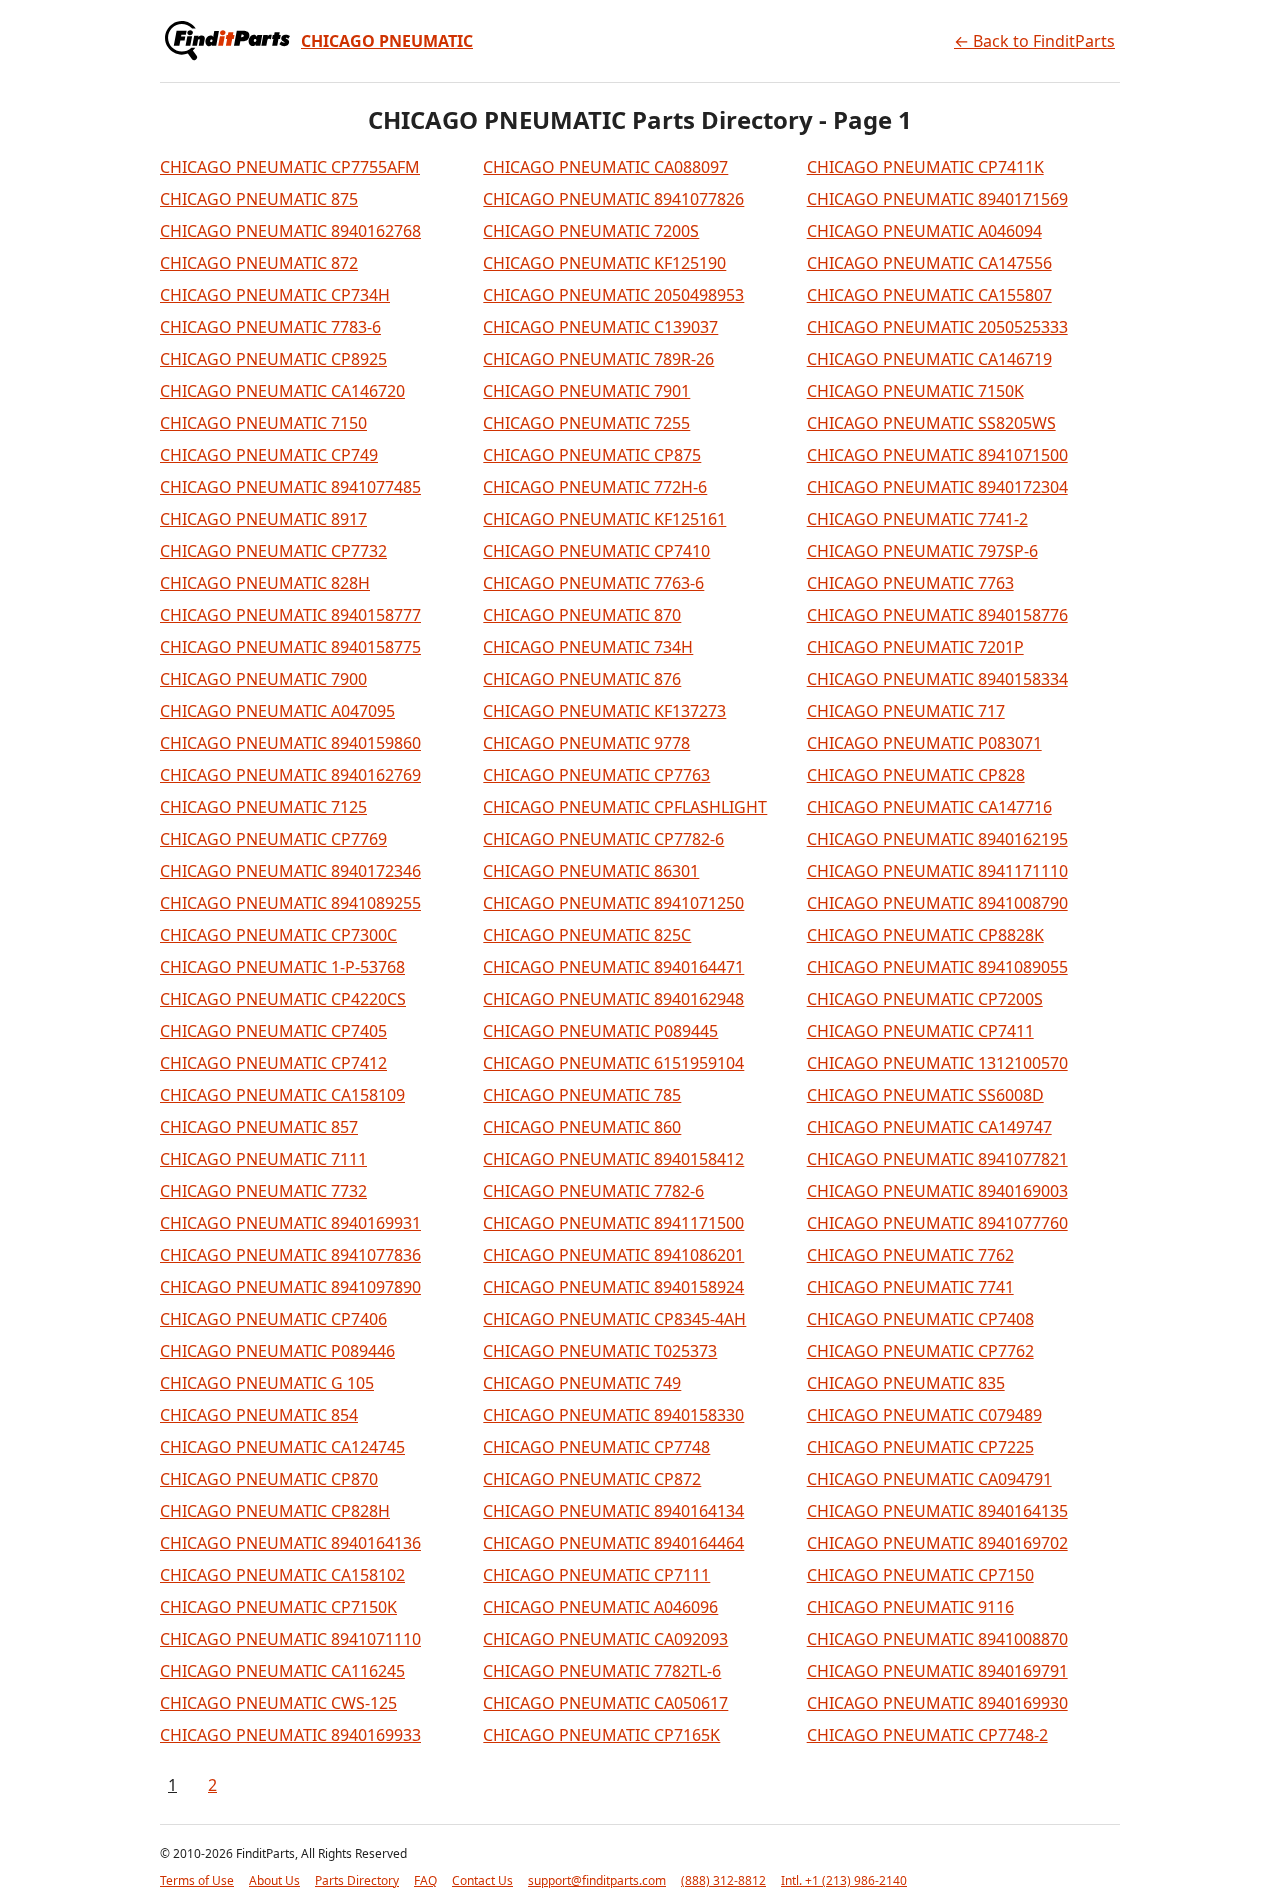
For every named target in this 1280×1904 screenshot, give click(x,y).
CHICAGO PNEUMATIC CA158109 (282, 1095)
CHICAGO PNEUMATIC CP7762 (920, 1351)
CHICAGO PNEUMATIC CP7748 (596, 1447)
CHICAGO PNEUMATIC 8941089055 (937, 967)
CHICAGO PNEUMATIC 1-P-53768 (282, 967)
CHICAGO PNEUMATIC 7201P (915, 647)
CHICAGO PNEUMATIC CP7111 (596, 1575)
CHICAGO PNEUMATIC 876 (582, 679)
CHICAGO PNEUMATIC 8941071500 (937, 455)
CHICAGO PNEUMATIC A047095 (277, 711)
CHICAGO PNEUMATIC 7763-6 (593, 583)
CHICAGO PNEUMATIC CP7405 (273, 1031)
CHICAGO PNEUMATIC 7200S (591, 231)
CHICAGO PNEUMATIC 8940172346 (290, 871)
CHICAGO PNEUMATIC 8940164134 (613, 1511)
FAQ (425, 1880)
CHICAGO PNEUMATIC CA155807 (929, 295)
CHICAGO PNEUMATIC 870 (582, 615)
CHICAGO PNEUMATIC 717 (906, 711)
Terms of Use (197, 1880)
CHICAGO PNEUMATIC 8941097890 (290, 1287)
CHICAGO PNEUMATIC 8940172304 (937, 487)
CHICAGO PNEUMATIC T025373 (600, 1351)
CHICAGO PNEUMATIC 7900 (263, 679)
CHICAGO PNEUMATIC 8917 (263, 519)
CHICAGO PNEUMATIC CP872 (592, 1479)
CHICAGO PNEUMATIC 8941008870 (937, 1639)
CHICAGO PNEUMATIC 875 (259, 199)
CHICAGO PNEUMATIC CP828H (275, 1511)
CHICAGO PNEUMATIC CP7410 (596, 551)
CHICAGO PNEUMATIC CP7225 (920, 1447)
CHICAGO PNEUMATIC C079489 (924, 1415)
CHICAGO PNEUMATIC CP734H (275, 295)
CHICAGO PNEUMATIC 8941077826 (613, 199)
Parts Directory (357, 1880)
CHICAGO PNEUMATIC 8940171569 (937, 199)
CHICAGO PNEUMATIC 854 (259, 1415)
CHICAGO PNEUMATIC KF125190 (604, 263)
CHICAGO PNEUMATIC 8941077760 (937, 1223)
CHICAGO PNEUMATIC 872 (259, 263)
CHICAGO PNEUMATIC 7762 (910, 1255)
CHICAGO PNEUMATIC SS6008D (925, 1095)
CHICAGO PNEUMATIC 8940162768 (290, 231)
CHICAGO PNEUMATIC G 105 (267, 1383)
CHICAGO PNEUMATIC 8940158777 (290, 615)
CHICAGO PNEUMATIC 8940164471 (613, 967)
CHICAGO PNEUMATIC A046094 (924, 231)
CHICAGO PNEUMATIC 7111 (263, 1159)
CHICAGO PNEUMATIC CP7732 (273, 551)
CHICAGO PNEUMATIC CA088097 (605, 167)
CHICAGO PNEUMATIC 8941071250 (613, 903)
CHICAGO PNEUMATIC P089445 (600, 1031)
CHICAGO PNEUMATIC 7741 (910, 1287)
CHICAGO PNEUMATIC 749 (582, 1383)
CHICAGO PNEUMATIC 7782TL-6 (602, 1671)
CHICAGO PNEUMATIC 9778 (586, 743)
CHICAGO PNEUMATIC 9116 (910, 1607)
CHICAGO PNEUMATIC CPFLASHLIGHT (625, 807)
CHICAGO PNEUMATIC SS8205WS (931, 423)
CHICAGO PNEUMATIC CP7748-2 (927, 1735)
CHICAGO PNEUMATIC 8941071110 (290, 1639)
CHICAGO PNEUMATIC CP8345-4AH (614, 1319)
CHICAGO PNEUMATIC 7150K (915, 391)
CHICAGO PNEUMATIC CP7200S (925, 999)
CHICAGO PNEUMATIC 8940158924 (613, 1287)
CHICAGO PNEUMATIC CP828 (916, 775)
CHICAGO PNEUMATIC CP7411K (925, 167)
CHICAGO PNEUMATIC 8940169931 (290, 1223)
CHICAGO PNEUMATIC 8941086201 (613, 1255)
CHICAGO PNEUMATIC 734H (588, 647)
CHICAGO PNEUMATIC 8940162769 (290, 775)
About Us (274, 1880)
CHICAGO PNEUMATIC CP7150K (278, 1607)
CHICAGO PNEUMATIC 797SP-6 (922, 551)
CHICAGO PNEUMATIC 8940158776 (937, 615)
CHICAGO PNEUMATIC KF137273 (604, 711)
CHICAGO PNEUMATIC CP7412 (273, 1063)
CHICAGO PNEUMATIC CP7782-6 (603, 839)
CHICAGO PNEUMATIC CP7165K (601, 1735)
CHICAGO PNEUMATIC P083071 (924, 743)
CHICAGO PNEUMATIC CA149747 (929, 1127)
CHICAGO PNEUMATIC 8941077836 (290, 1255)
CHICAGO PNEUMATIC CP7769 (273, 839)
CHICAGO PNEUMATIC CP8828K (925, 935)
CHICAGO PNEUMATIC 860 (582, 1127)
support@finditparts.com (597, 1880)
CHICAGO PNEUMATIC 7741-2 (917, 519)
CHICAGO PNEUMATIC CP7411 (920, 1031)
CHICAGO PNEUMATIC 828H (265, 583)
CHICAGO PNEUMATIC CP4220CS (283, 999)
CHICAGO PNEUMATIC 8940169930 (937, 1703)
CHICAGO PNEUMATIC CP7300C (278, 935)
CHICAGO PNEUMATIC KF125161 (604, 519)
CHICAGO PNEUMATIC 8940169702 (937, 1543)
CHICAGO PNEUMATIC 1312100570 (937, 1063)
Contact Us (482, 1880)
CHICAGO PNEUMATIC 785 (582, 1095)
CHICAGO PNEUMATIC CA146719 (929, 359)
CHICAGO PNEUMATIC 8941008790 (937, 903)
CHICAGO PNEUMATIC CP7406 (273, 1319)
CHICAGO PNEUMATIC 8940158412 (613, 1159)
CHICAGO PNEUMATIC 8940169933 (290, 1735)
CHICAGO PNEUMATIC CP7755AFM (290, 167)
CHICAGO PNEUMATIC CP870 (269, 1479)
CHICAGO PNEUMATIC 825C (587, 935)
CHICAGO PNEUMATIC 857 (259, 1127)
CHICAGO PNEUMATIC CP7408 (920, 1319)
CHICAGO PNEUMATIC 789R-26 (598, 359)
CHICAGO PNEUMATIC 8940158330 (613, 1415)
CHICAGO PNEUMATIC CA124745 (282, 1447)
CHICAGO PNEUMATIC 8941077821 (937, 1159)
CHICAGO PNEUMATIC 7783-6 (270, 327)
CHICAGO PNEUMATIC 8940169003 (937, 1191)
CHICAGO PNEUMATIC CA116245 (282, 1671)
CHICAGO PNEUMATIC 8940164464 (613, 1543)
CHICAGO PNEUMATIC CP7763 (596, 775)
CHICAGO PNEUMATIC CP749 (269, 455)
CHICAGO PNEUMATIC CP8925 (273, 359)
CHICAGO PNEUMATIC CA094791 (929, 1479)
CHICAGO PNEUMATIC (387, 41)
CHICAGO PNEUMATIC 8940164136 (290, 1543)
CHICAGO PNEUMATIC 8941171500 (613, 1223)
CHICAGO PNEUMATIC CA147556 (929, 263)
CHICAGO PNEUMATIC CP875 (592, 455)
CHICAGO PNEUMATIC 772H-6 (595, 487)
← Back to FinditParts (1034, 41)
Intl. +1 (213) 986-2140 (844, 1880)
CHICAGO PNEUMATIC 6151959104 (613, 1063)
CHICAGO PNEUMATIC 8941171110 (937, 871)
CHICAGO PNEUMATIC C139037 (600, 327)
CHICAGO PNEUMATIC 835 (906, 1383)
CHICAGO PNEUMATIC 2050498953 (613, 295)
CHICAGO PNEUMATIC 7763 (910, 583)
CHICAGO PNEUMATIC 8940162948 (613, 999)
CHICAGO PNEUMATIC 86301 (591, 871)
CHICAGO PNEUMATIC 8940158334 (937, 679)
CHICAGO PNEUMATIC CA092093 (605, 1639)
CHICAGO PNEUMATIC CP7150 (920, 1575)
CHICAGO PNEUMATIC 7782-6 (593, 1191)
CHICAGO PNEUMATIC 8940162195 (937, 839)
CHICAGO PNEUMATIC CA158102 (282, 1575)
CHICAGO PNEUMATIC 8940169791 (937, 1671)
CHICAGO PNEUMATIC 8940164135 (937, 1511)
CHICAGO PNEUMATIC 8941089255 (290, 903)
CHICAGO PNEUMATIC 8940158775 (290, 647)
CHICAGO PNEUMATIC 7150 (263, 423)
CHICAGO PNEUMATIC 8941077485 (290, 487)
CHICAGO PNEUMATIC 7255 (586, 423)
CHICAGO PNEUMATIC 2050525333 (937, 327)
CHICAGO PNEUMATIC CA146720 (282, 391)
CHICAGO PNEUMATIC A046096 (600, 1607)
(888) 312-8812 (723, 1880)
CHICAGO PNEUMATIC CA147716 (929, 807)
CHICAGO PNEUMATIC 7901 (586, 391)
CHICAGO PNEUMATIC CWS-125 (278, 1703)
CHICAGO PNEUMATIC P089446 (277, 1351)
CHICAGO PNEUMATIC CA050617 (605, 1703)
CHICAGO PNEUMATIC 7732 (263, 1191)
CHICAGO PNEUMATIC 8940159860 (290, 743)
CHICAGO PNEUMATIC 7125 (263, 807)
